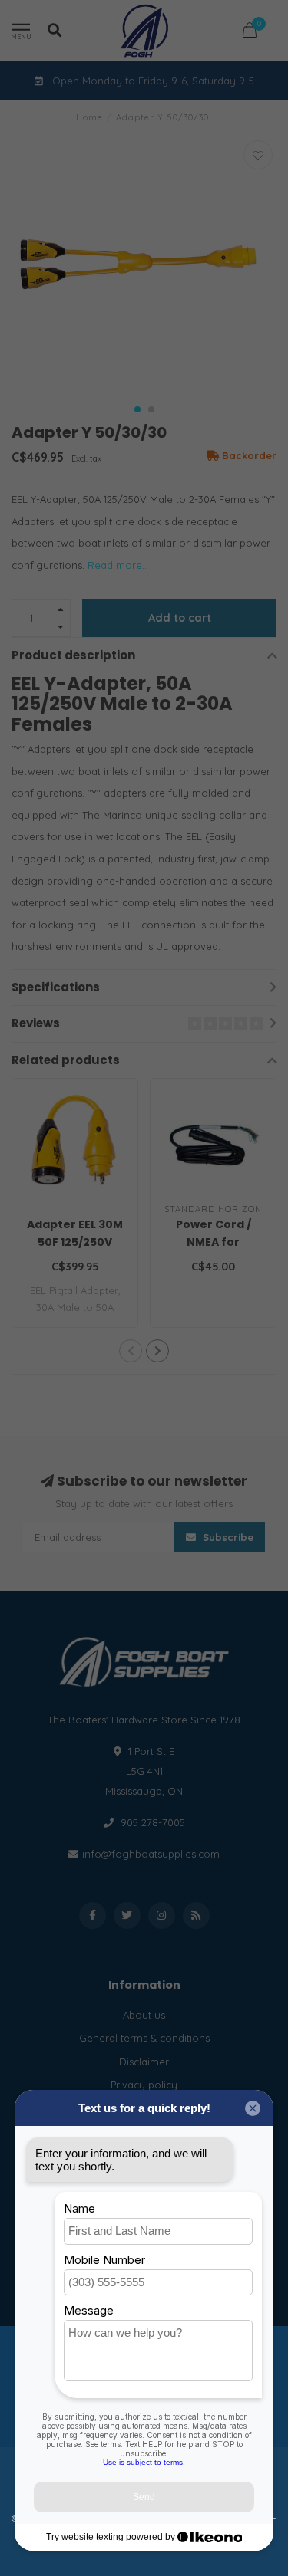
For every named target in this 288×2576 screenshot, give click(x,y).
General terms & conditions (144, 2038)
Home (89, 117)
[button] (137, 409)
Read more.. (117, 565)
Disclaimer (144, 2062)
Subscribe (227, 1537)
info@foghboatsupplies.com (151, 1854)
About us (144, 2015)
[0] (250, 33)
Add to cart (180, 618)
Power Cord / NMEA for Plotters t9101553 (214, 1242)
